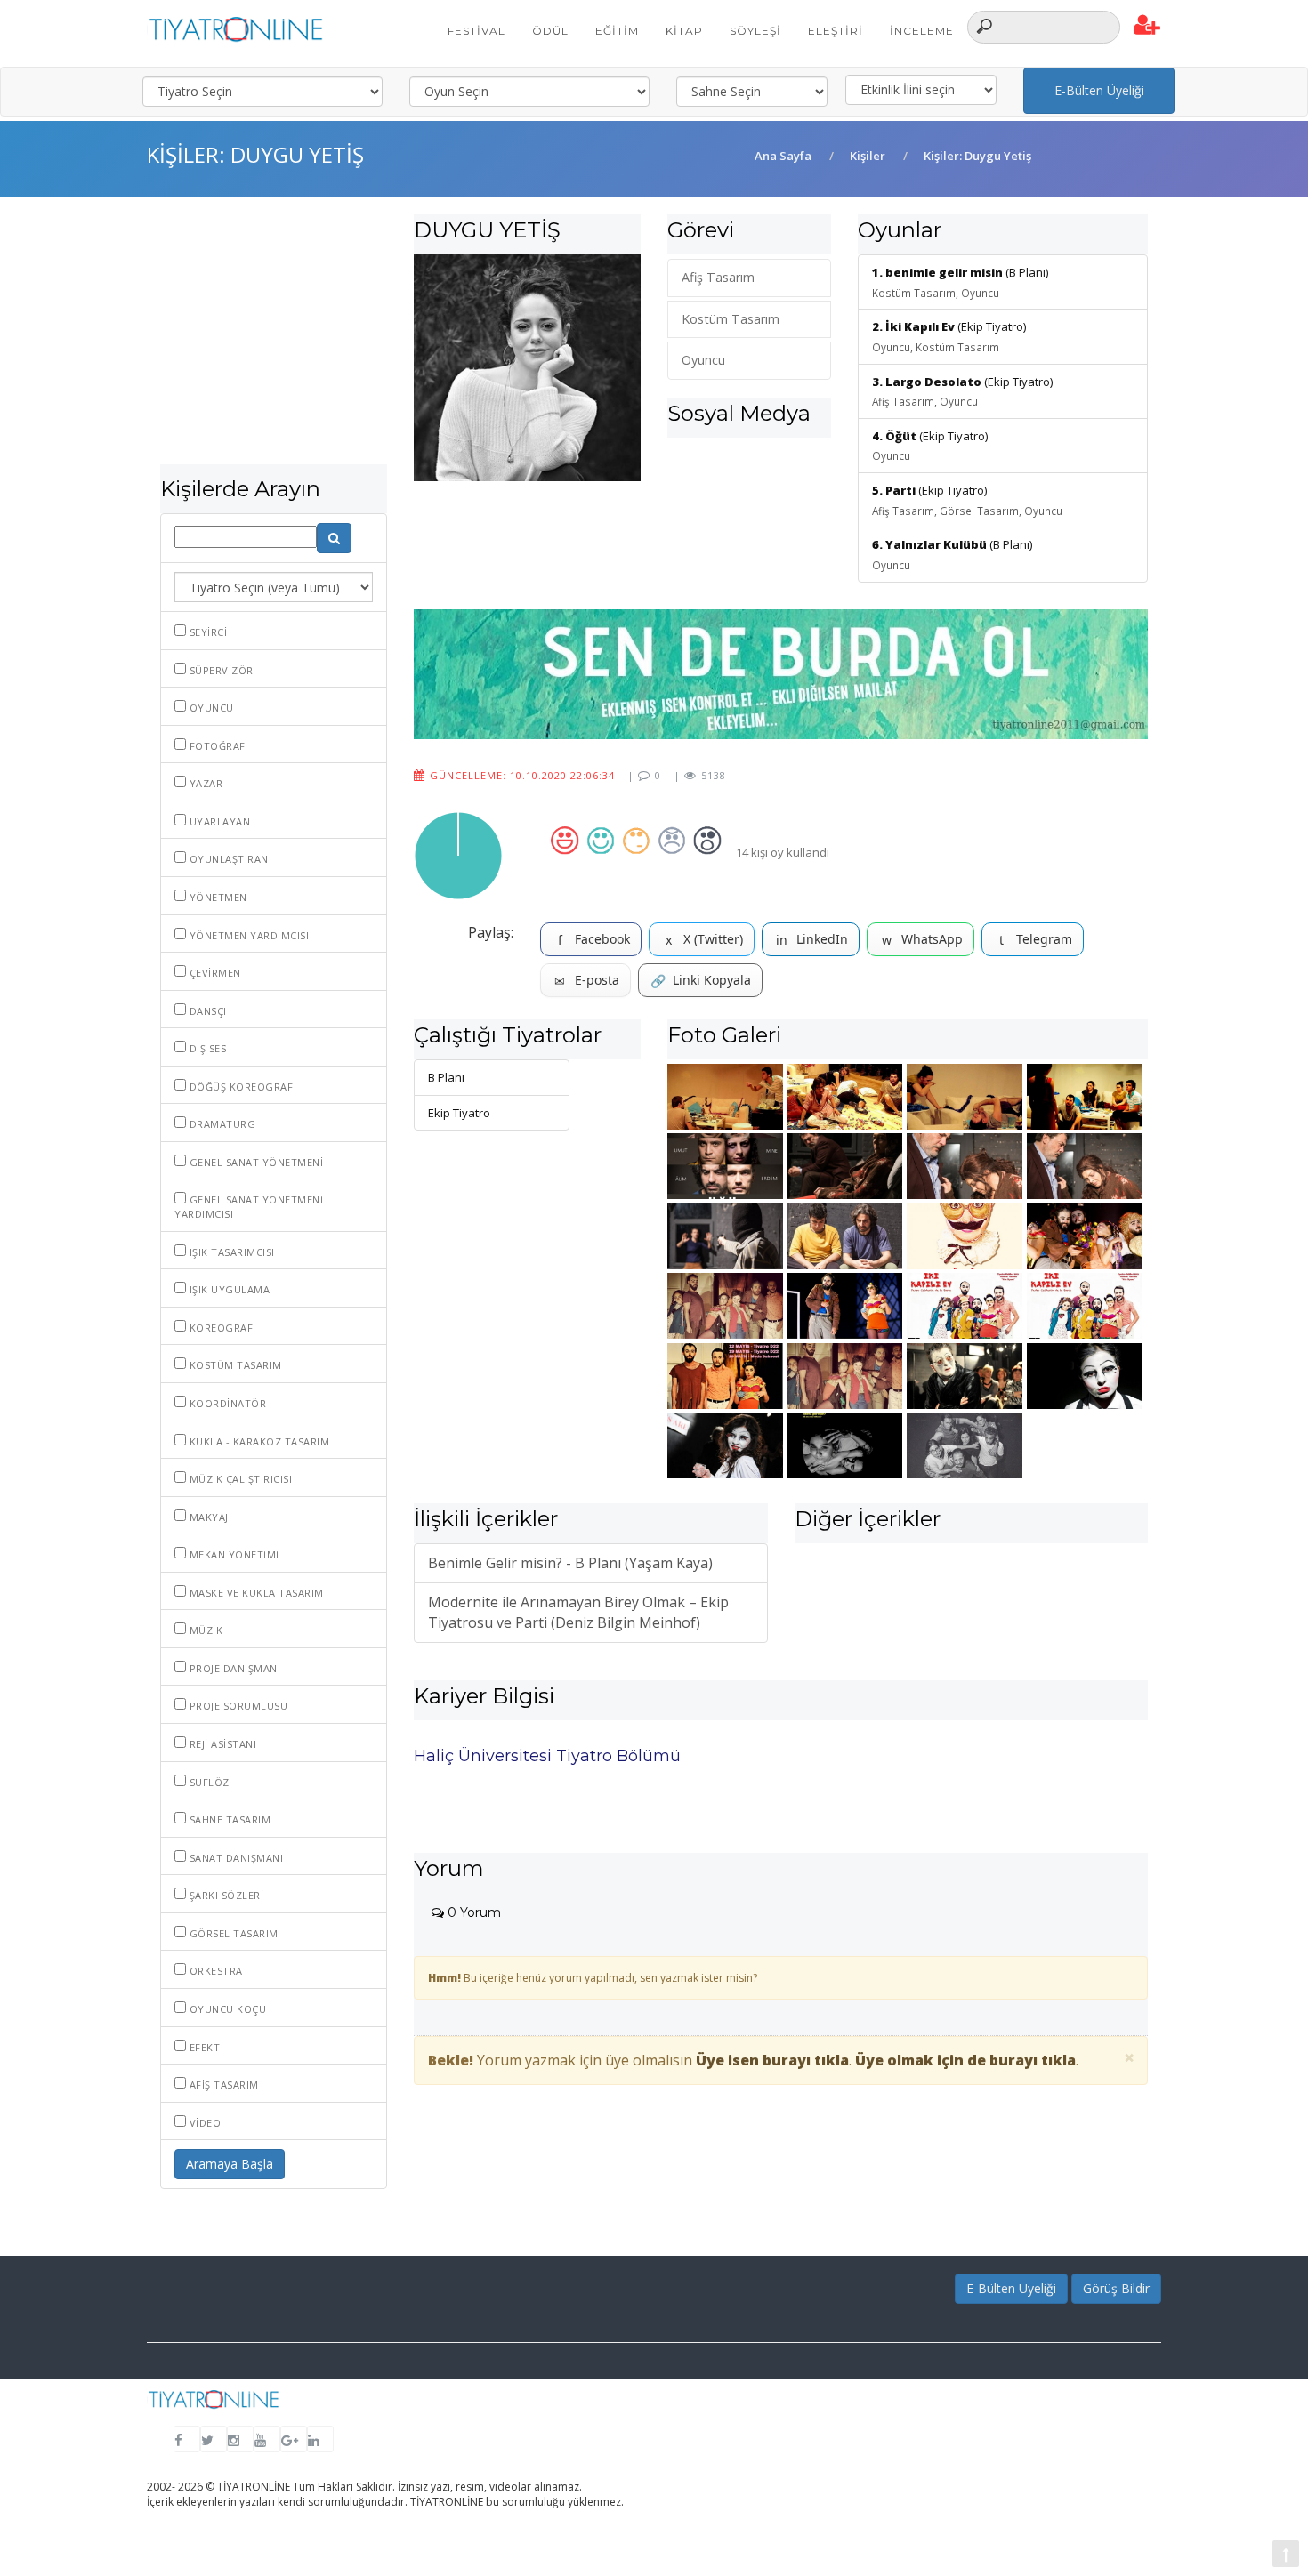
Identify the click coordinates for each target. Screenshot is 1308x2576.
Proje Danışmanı (233, 1668)
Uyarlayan (218, 821)
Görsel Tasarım (232, 1933)
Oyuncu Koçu (226, 2009)
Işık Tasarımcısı (230, 1252)
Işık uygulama (228, 1289)
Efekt (203, 2047)
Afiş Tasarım (222, 2085)
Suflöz (208, 1782)
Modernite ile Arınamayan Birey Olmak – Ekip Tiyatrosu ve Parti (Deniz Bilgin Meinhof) (578, 1612)
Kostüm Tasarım (234, 1365)
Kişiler (868, 156)
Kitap (684, 31)
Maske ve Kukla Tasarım (255, 1593)
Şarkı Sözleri (225, 1895)
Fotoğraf (216, 746)
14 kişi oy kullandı (783, 852)
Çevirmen (214, 973)
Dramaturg (221, 1124)
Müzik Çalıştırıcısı (239, 1479)
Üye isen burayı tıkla (772, 2060)
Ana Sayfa (783, 156)
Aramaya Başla (230, 2164)
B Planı (446, 1077)
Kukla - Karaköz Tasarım (258, 1441)
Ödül (550, 31)
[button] (1147, 26)
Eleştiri (836, 31)
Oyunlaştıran (227, 859)
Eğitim (617, 31)
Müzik (204, 1630)
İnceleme (922, 31)
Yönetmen (217, 897)
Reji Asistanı (221, 1744)
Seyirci (206, 632)
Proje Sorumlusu (237, 1706)
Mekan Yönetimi (233, 1554)
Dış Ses (206, 1048)
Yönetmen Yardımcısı (247, 935)
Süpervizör (220, 670)
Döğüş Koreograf (239, 1087)
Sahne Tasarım (228, 1819)
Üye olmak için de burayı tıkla (965, 2060)
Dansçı (206, 1011)
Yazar (204, 783)
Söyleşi (755, 31)
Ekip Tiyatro (459, 1113)
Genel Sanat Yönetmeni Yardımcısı (249, 1207)
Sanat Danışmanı (234, 1858)
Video (203, 2123)
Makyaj (207, 1517)
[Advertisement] (274, 339)
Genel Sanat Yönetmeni (254, 1162)
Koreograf (219, 1328)
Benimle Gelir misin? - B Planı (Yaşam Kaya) (570, 1563)
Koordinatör (226, 1403)
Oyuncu (210, 708)
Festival (476, 31)
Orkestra (214, 1971)
